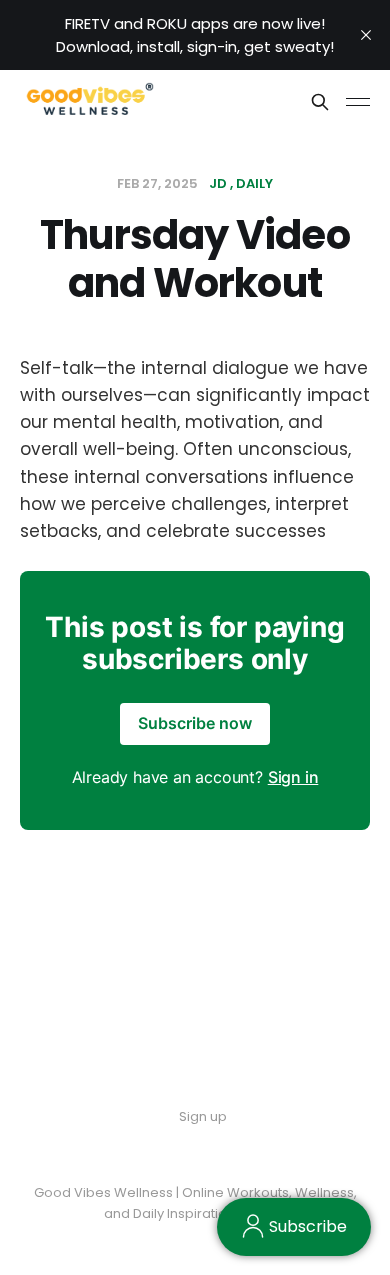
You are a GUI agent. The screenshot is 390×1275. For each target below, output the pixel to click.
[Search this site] (320, 102)
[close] (366, 35)
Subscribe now (195, 723)
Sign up (203, 1116)
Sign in (293, 777)
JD (218, 183)
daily (254, 183)
